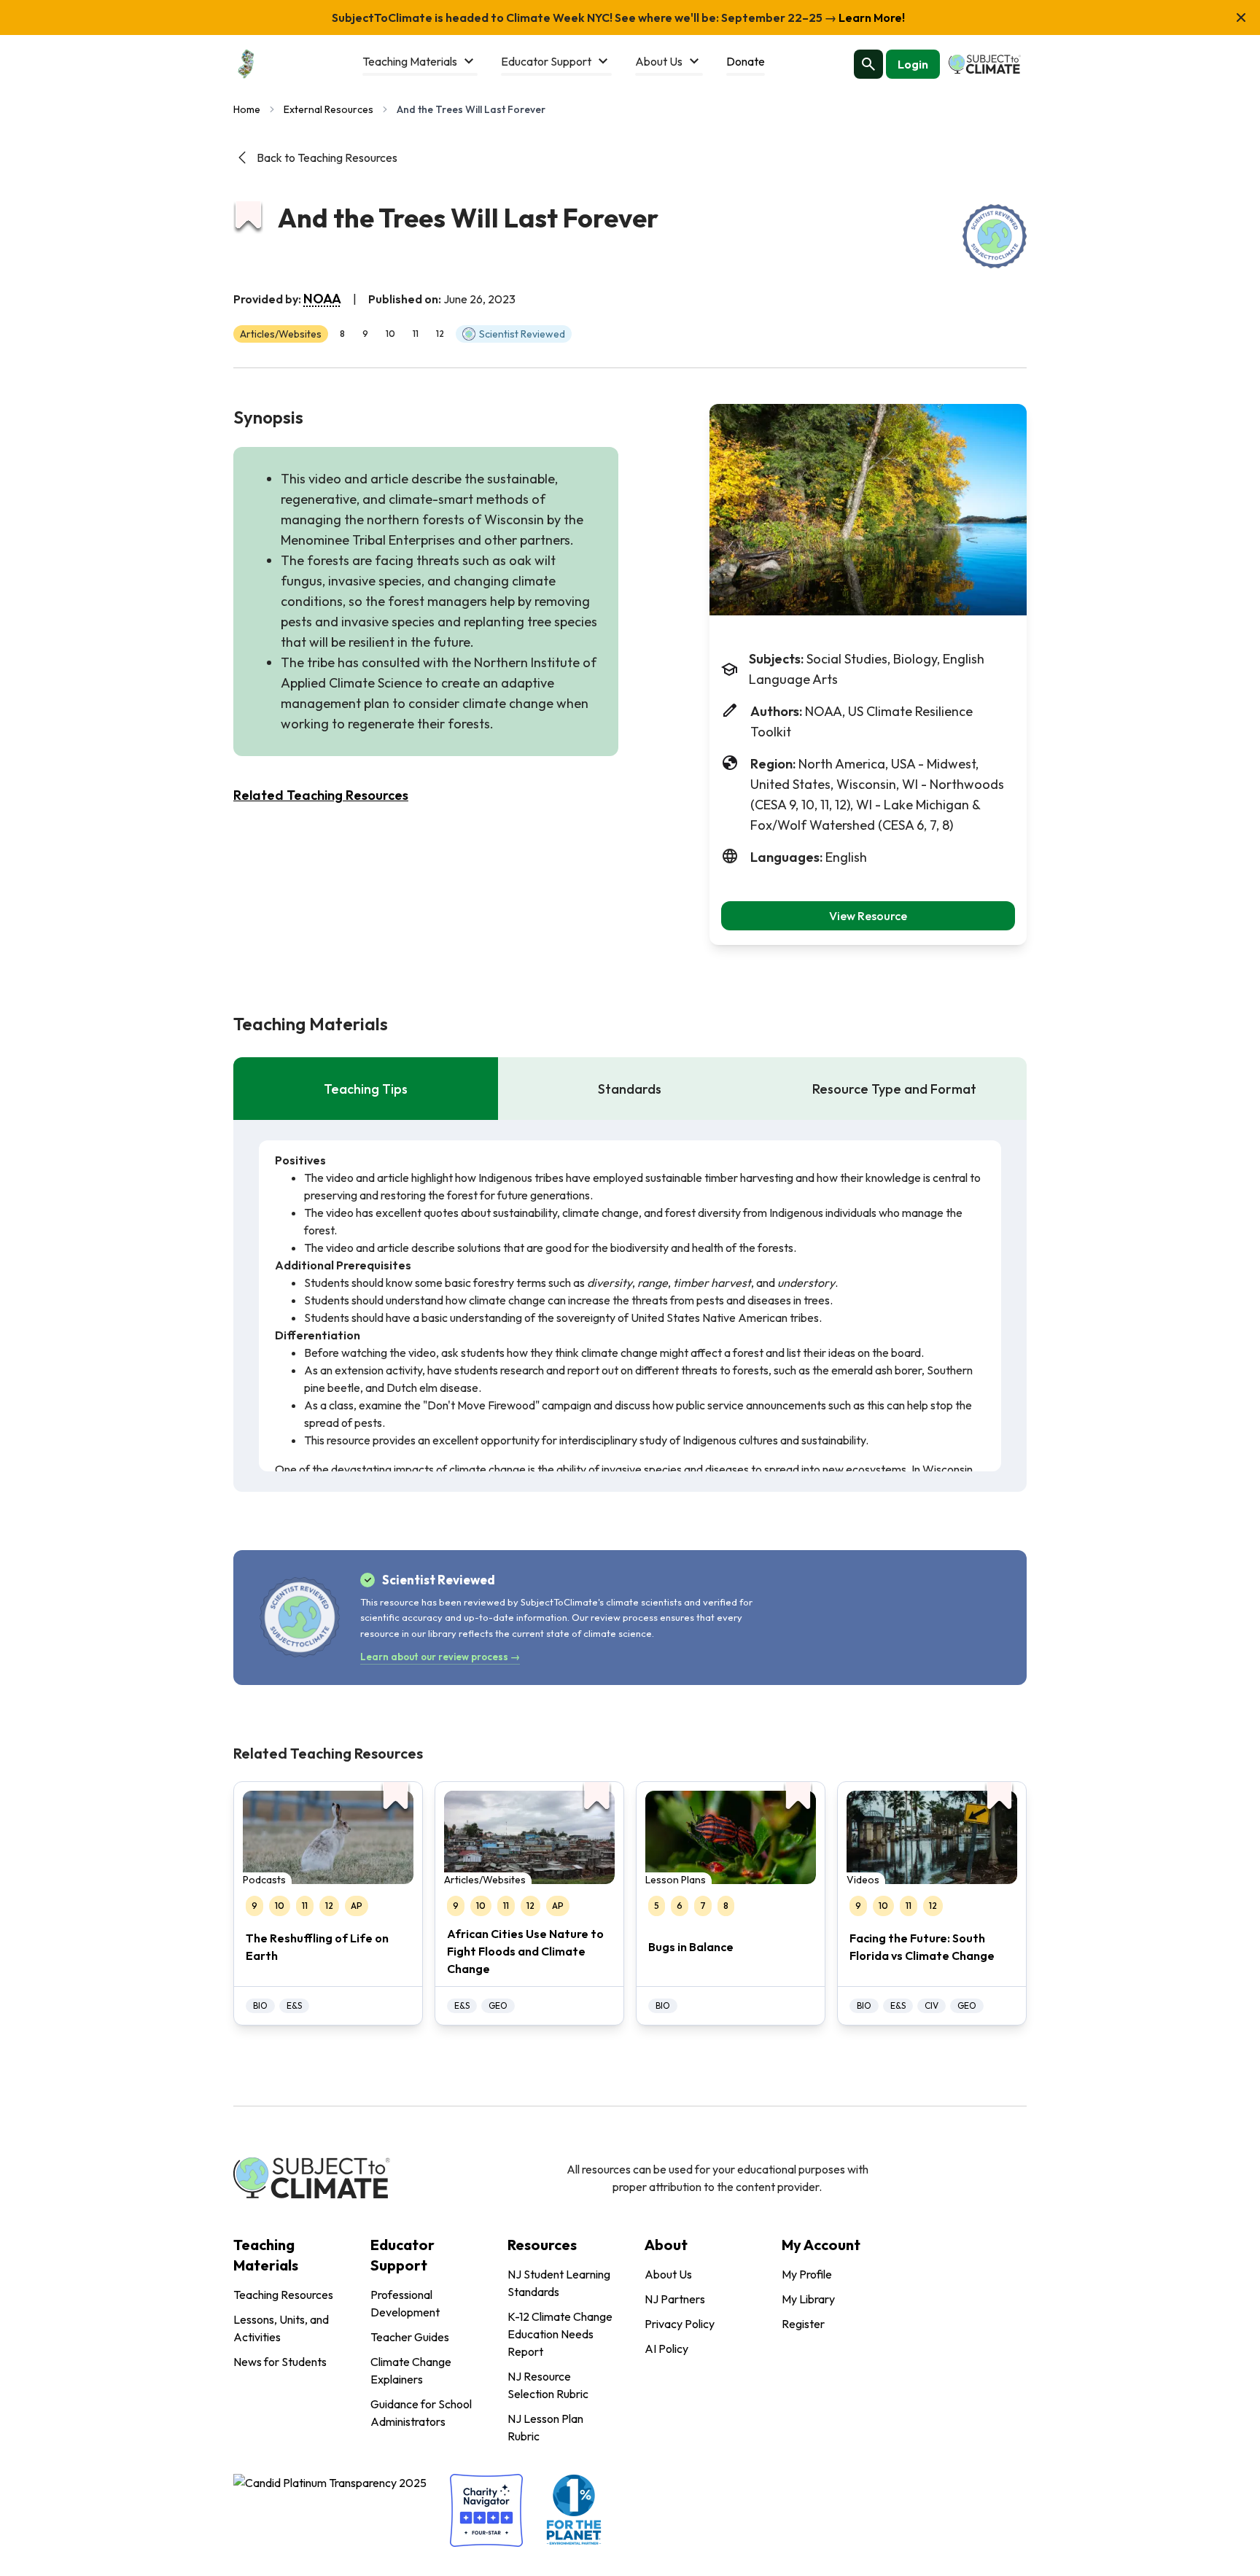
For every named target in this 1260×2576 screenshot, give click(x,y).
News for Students (280, 2362)
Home (247, 109)
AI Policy (666, 2349)
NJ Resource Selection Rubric (548, 2385)
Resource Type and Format (894, 1089)
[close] (1241, 17)
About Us (668, 2274)
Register (803, 2324)
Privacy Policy (680, 2324)
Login (913, 64)
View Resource (868, 916)
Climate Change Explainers (411, 2370)
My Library (808, 2299)
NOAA (322, 299)
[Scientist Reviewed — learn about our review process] (995, 236)
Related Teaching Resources (321, 795)
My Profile (807, 2274)
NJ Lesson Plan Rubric (545, 2427)
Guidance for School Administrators (421, 2413)
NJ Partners (675, 2299)
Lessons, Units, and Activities (281, 2328)
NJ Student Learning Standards (559, 2283)
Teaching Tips (366, 1089)
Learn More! (871, 17)
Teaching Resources (283, 2295)
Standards (630, 1089)
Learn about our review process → (440, 1657)
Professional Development (405, 2303)
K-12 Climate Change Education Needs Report (560, 2334)
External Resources (328, 109)
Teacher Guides (410, 2337)
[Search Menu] (868, 64)
